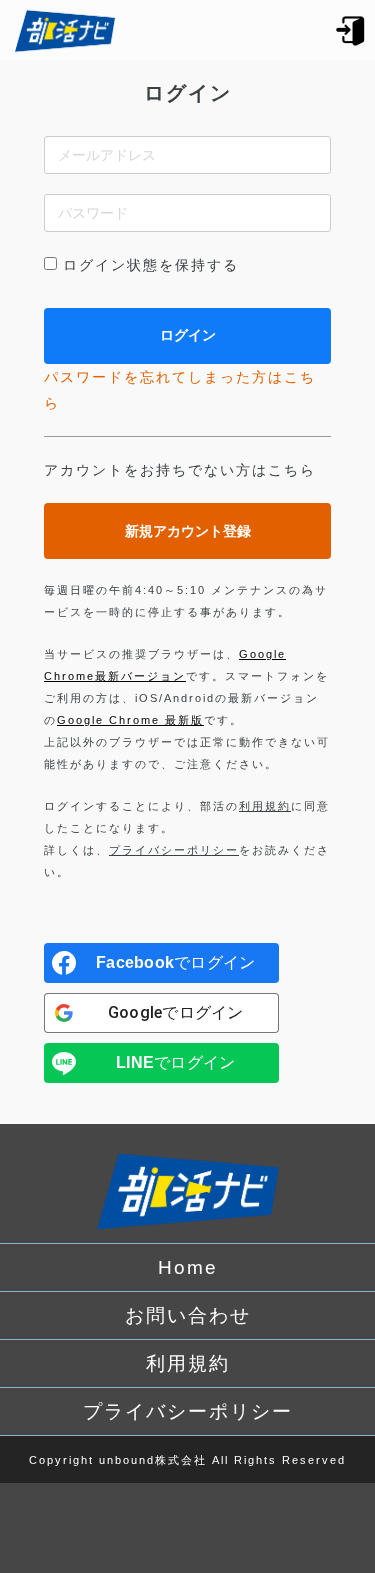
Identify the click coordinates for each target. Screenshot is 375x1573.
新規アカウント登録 (188, 531)
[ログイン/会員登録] (351, 29)
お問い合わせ (188, 1315)
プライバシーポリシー (174, 850)
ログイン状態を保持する (151, 265)
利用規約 (265, 806)
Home (188, 1267)
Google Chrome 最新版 (130, 720)
